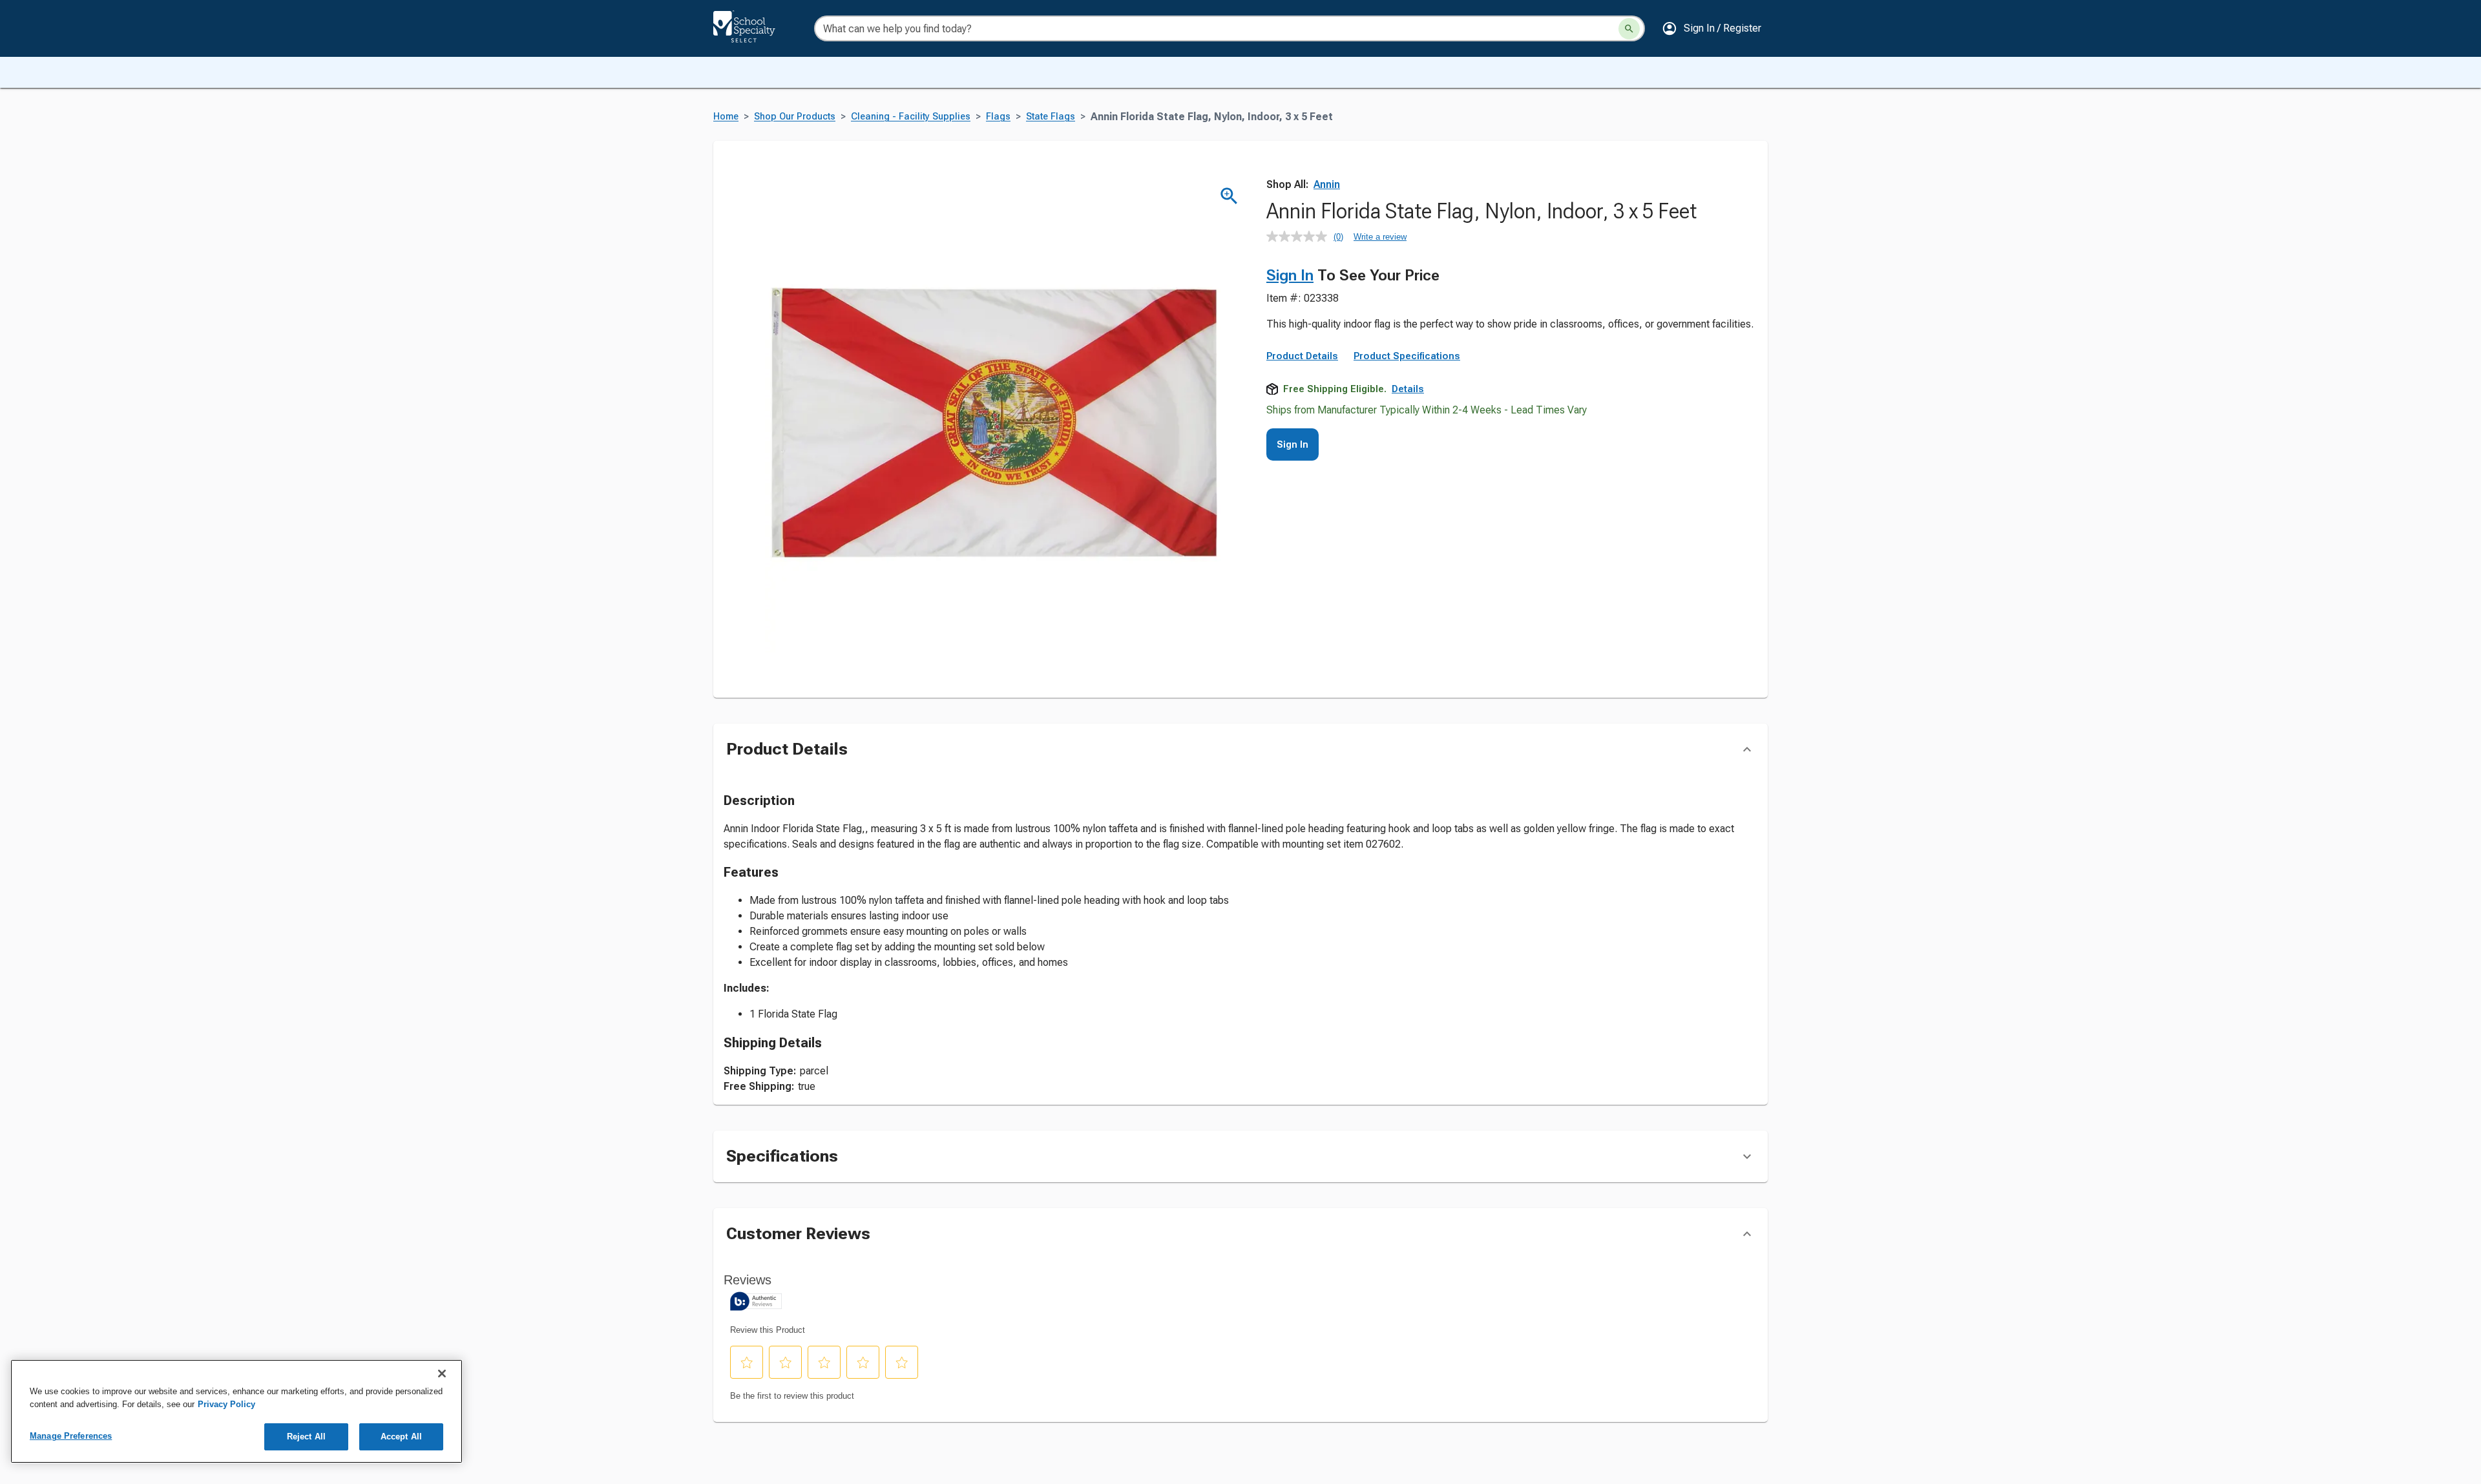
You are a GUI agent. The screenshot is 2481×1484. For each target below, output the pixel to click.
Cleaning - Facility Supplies (911, 117)
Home (726, 117)
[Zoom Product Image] (1229, 196)
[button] (1712, 28)
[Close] (442, 1374)
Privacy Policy (226, 1404)
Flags (998, 117)
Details (1408, 389)
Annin (1327, 184)
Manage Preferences (71, 1436)
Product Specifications (1407, 356)
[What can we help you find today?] (1629, 29)
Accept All (401, 1437)
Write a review (1380, 237)
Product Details (1302, 356)
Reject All (306, 1437)
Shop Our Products (795, 117)
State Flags (1051, 117)
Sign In (1290, 275)
